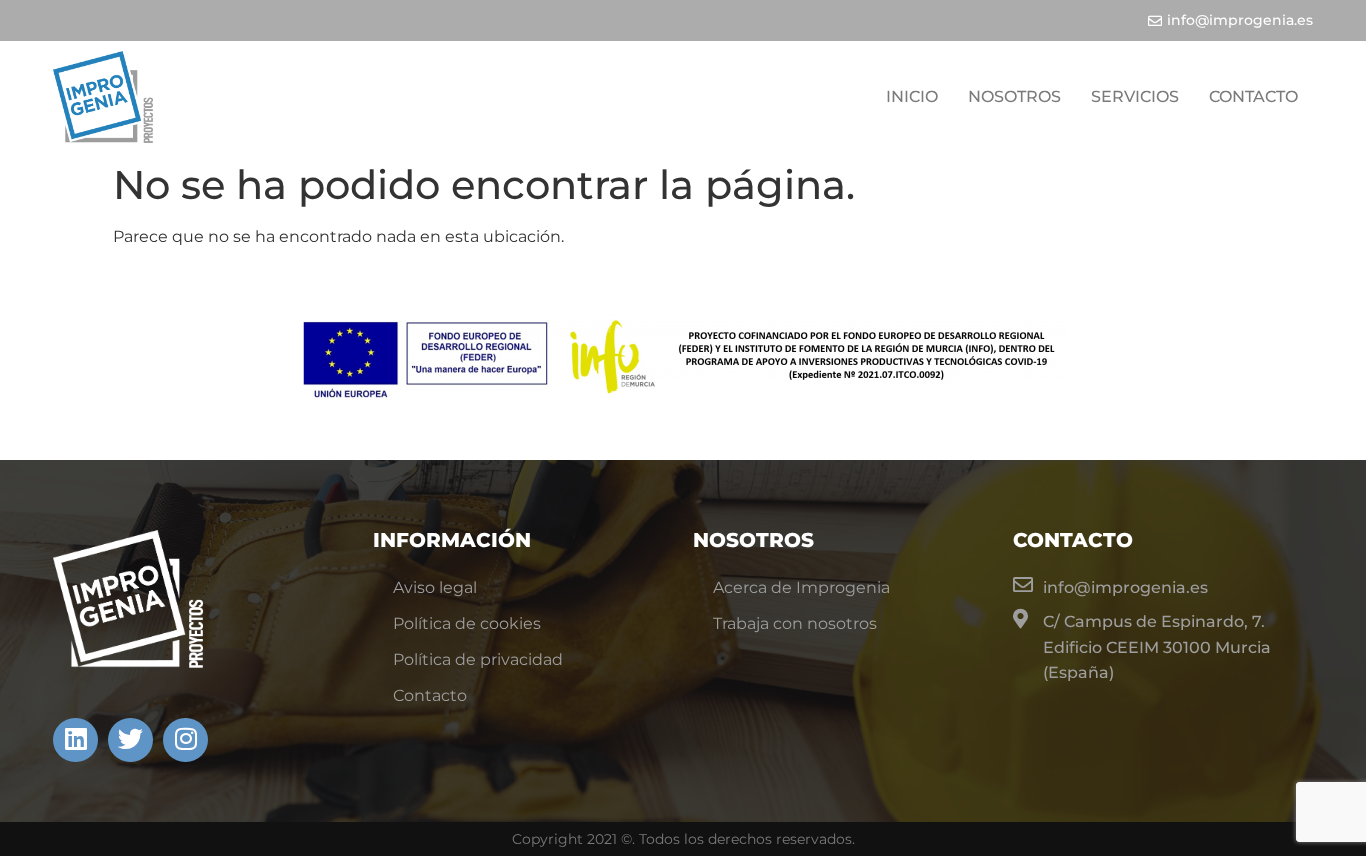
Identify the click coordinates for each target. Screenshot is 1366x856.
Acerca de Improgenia (801, 587)
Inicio (912, 96)
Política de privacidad (478, 659)
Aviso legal (435, 587)
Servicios (1135, 96)
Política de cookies (467, 623)
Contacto (1253, 96)
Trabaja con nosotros (795, 623)
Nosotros (1014, 96)
